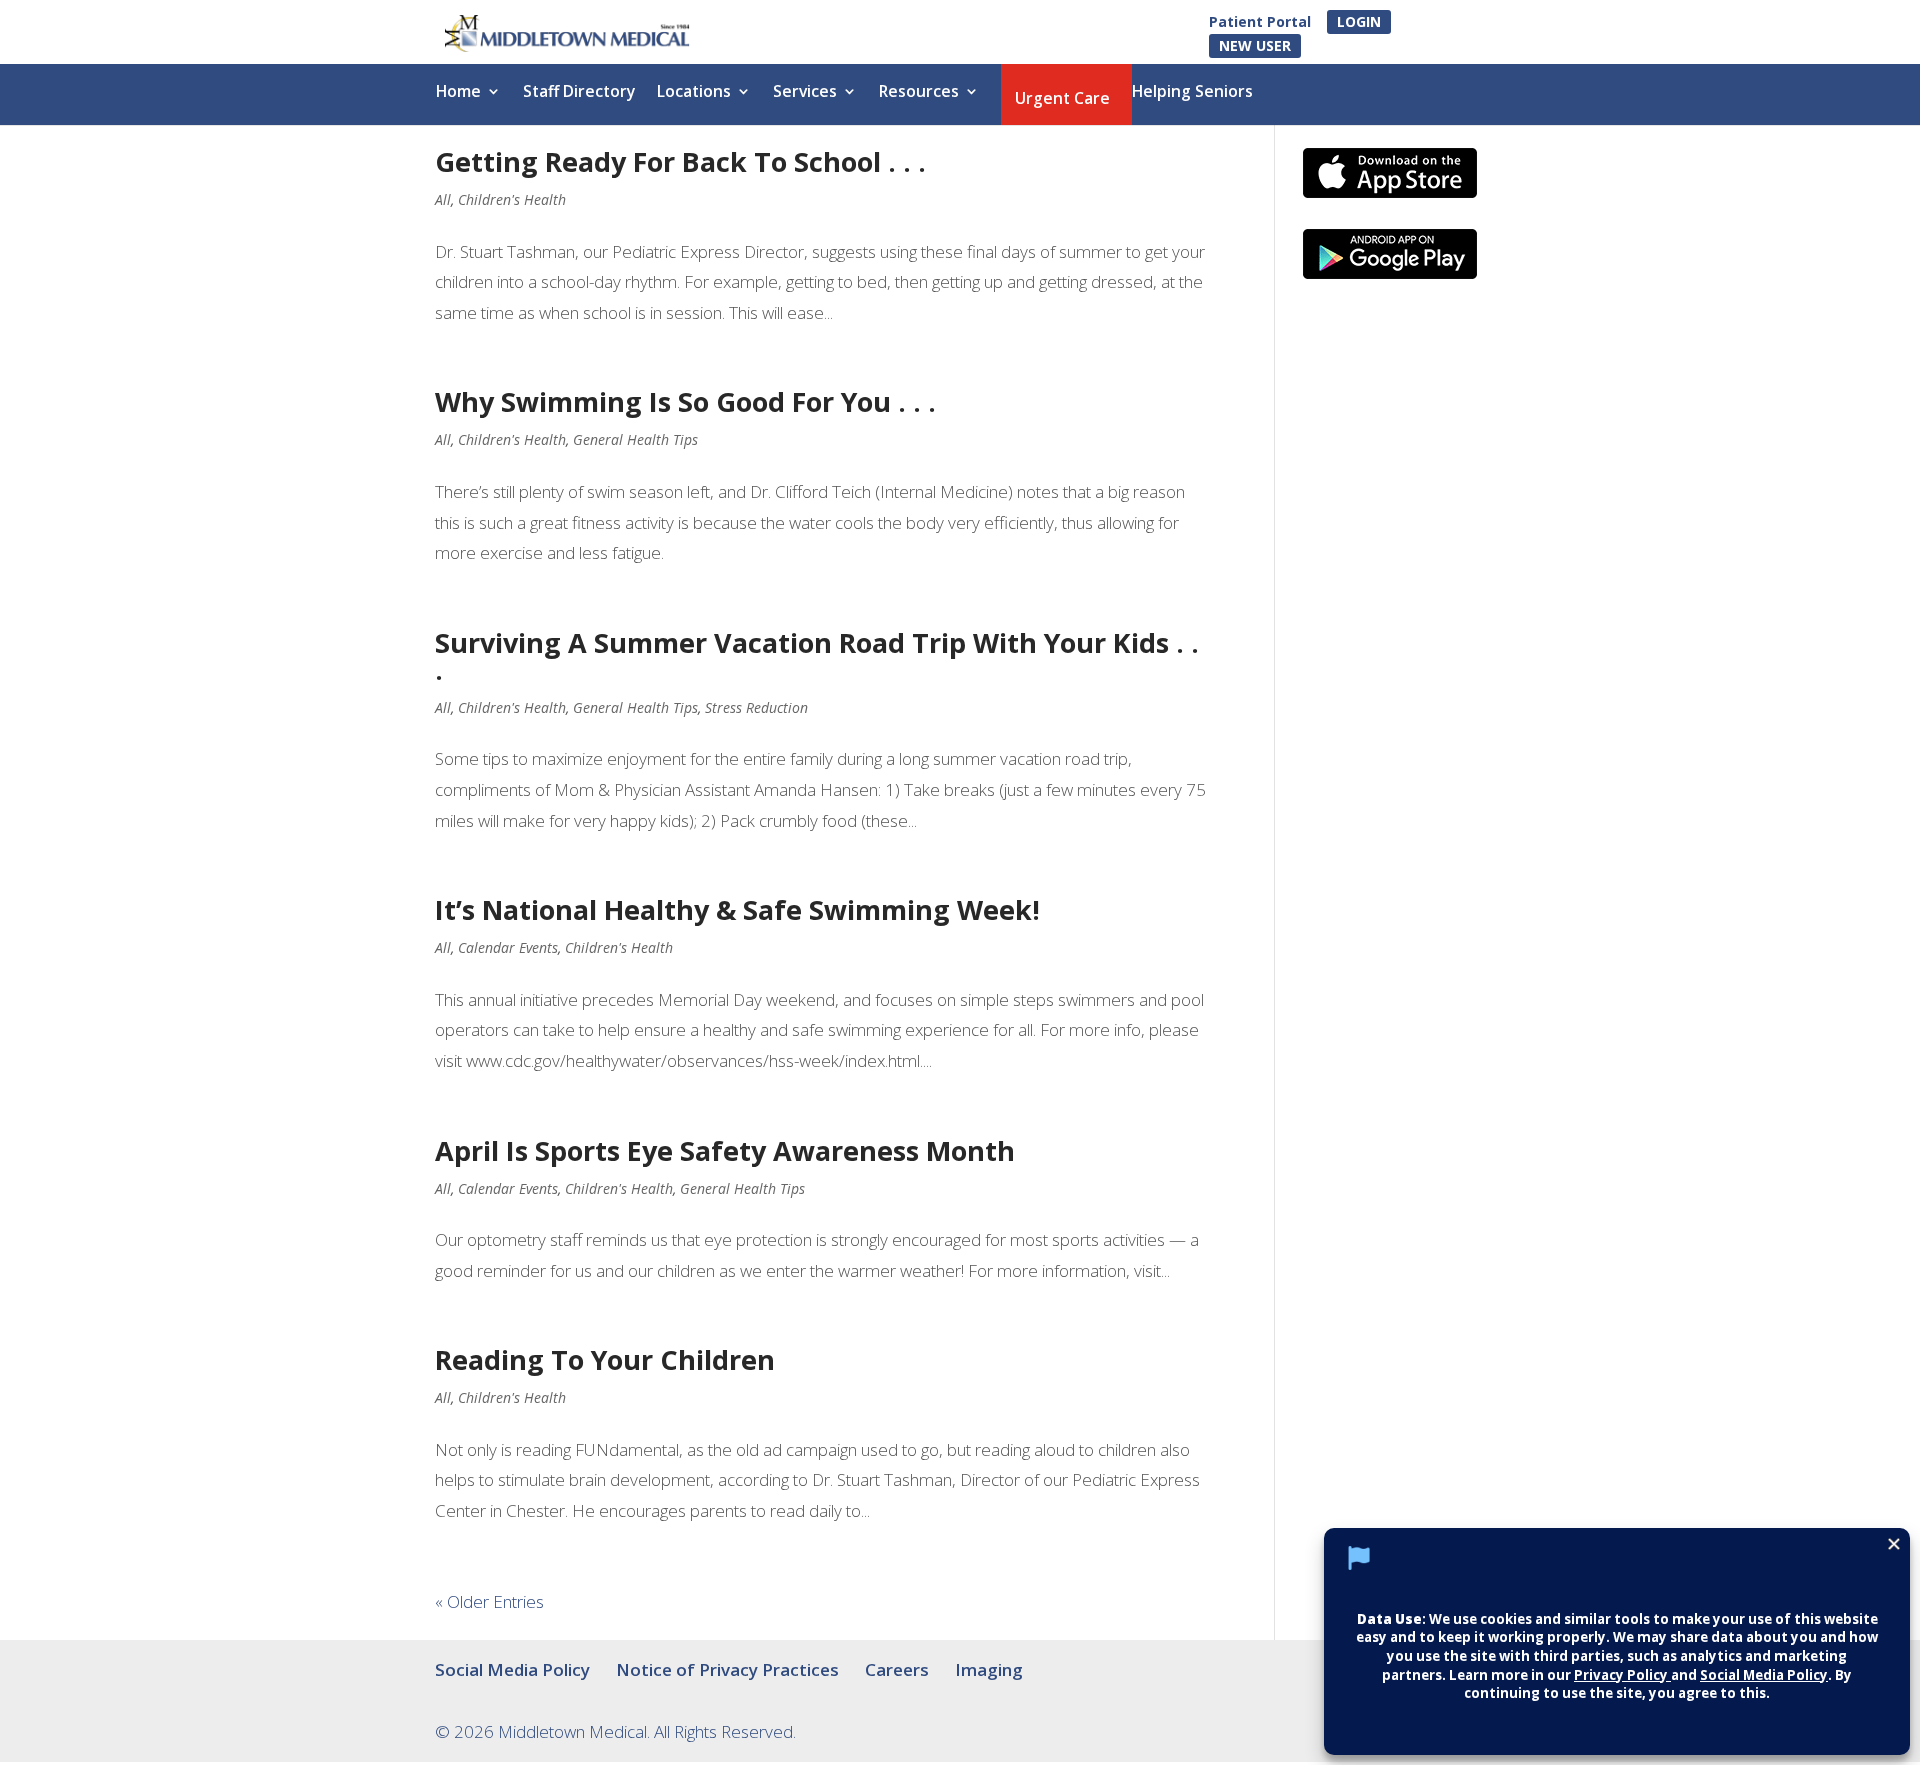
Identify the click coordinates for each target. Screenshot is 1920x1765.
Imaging (989, 1669)
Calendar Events (508, 947)
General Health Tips (635, 439)
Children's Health (512, 199)
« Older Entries (489, 1601)
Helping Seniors (1192, 93)
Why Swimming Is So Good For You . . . (685, 401)
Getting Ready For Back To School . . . (680, 161)
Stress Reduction (756, 707)
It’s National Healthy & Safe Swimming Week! (737, 909)
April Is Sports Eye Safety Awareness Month (725, 1150)
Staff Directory (579, 93)
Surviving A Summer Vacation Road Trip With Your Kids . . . (817, 656)
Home (458, 93)
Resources (919, 93)
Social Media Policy (512, 1669)
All (443, 199)
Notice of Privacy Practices (727, 1669)
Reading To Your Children (605, 1359)
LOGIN (1359, 21)
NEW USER (1255, 45)
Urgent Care (1062, 100)
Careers (897, 1669)
